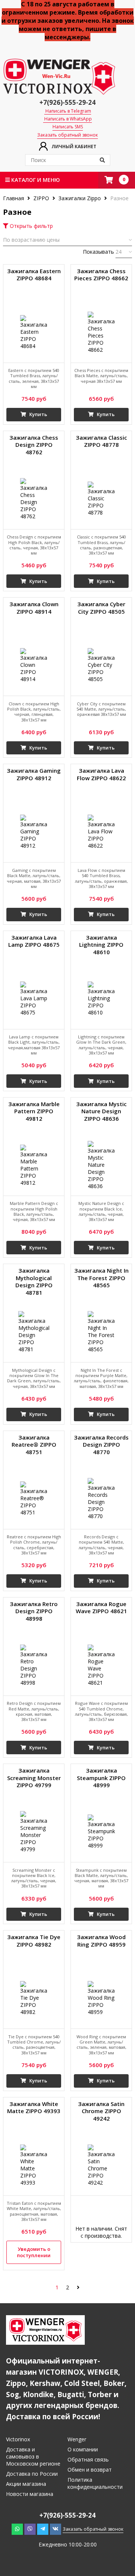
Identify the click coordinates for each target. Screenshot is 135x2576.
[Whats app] (17, 2529)
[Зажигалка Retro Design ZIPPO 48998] (34, 1665)
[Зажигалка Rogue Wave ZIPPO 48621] (101, 1665)
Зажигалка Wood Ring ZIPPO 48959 (101, 1941)
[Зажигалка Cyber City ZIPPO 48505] (101, 665)
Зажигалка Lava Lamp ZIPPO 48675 (34, 941)
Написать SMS (68, 127)
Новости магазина (30, 2494)
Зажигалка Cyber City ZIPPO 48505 (101, 608)
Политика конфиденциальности (95, 2483)
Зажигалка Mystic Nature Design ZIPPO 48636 (101, 1111)
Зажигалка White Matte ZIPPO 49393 (34, 2108)
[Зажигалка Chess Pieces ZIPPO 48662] (101, 332)
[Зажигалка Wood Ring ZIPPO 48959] (101, 1998)
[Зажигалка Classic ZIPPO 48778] (101, 499)
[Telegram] (43, 2529)
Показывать (98, 252)
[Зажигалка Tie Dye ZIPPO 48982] (34, 1998)
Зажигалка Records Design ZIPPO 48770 (101, 1445)
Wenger (77, 2439)
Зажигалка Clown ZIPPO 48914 (34, 608)
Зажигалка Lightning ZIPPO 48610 (101, 945)
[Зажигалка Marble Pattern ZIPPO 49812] (34, 1165)
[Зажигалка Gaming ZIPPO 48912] (34, 832)
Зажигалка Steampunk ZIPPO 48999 (101, 1778)
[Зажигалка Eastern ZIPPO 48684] (34, 332)
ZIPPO (41, 198)
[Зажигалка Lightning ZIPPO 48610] (101, 999)
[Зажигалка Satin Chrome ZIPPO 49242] (101, 2165)
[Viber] (30, 2529)
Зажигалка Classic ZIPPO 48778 (101, 441)
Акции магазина (26, 2484)
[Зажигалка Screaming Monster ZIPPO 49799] (34, 1832)
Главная (14, 198)
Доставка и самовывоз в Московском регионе (33, 2456)
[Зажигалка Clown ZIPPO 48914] (34, 665)
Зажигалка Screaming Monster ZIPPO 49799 (34, 1778)
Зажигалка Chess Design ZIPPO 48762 (34, 445)
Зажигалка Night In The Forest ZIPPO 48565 (101, 1278)
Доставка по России (32, 2474)
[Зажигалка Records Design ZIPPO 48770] (101, 1499)
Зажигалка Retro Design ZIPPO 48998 (34, 1611)
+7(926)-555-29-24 (67, 102)
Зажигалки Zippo (80, 198)
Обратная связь (88, 2459)
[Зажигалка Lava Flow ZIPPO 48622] (101, 832)
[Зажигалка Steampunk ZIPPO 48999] (101, 1832)
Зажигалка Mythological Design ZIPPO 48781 (34, 1282)
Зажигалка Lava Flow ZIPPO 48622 (101, 774)
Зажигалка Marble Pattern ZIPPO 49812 (34, 1111)
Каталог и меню (35, 180)
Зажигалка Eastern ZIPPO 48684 (34, 275)
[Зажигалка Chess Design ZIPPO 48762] (34, 499)
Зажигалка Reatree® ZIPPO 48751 (34, 1445)
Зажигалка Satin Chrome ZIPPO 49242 (101, 2111)
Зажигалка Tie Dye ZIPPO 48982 (34, 1941)
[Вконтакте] (55, 2529)
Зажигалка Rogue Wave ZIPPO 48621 (101, 1608)
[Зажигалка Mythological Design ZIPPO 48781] (34, 1332)
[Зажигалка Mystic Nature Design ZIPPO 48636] (101, 1165)
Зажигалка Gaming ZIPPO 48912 (34, 774)
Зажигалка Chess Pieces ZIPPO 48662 (101, 275)
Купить (38, 414)
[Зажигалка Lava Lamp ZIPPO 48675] (34, 999)
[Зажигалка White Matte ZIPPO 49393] (34, 2165)
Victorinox (18, 2439)
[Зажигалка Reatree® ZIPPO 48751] (34, 1499)
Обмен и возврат (90, 2470)
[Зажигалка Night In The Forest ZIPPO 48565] (101, 1332)
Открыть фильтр (31, 226)
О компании (83, 2449)
